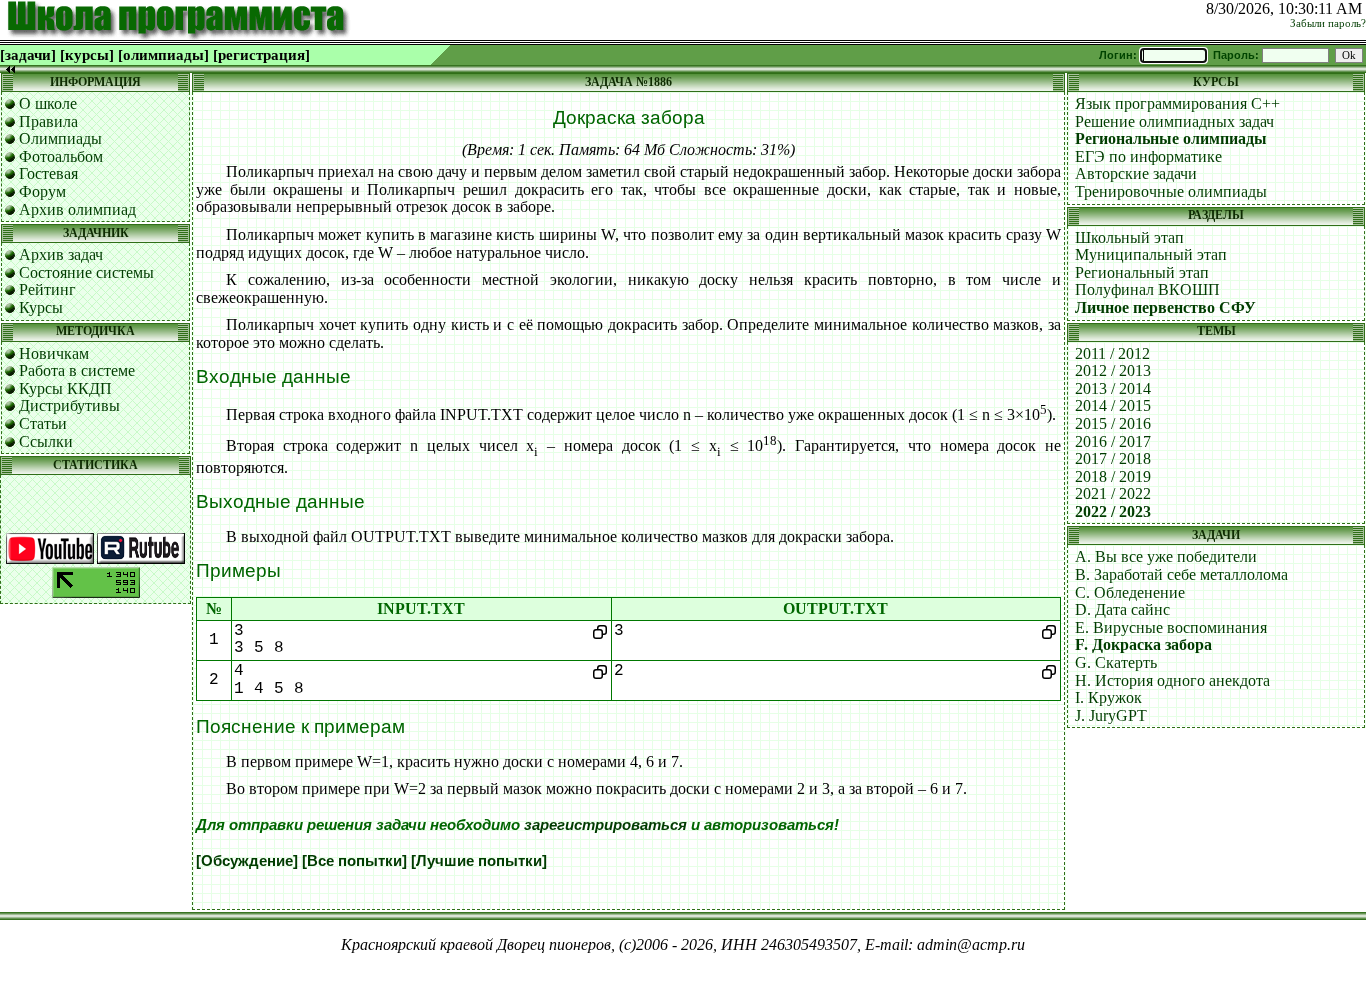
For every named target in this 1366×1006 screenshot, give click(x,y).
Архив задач (61, 254)
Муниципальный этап (1151, 254)
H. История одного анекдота (1172, 680)
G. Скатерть (1116, 662)
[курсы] (87, 55)
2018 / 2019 (1113, 476)
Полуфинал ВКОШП (1147, 289)
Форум (42, 191)
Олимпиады (60, 138)
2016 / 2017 (1113, 441)
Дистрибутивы (69, 405)
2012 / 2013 (1113, 370)
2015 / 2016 (1113, 423)
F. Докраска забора (1143, 644)
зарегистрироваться (605, 825)
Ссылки (46, 441)
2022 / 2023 (1113, 511)
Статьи (43, 423)
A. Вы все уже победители (1166, 556)
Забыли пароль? (1328, 23)
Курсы (41, 307)
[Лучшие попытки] (479, 861)
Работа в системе (77, 370)
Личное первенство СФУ (1165, 307)
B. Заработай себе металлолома (1181, 574)
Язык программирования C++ (1177, 103)
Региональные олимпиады (1171, 138)
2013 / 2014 (1113, 388)
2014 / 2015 (1113, 405)
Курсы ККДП (65, 388)
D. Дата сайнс (1122, 609)
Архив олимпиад (77, 209)
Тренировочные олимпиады (1171, 191)
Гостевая (48, 173)
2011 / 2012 (1112, 353)
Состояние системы (86, 272)
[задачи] (28, 55)
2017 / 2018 (1113, 458)
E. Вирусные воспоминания (1171, 627)
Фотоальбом (61, 156)
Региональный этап (1142, 272)
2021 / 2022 (1113, 493)
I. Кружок (1108, 697)
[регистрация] (261, 55)
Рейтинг (47, 289)
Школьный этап (1129, 237)
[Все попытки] (354, 861)
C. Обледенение (1130, 592)
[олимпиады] (163, 55)
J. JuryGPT (1111, 715)
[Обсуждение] (247, 861)
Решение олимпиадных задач (1174, 121)
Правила (48, 121)
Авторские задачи (1136, 173)
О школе (48, 103)
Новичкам (54, 353)
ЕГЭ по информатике (1148, 156)
